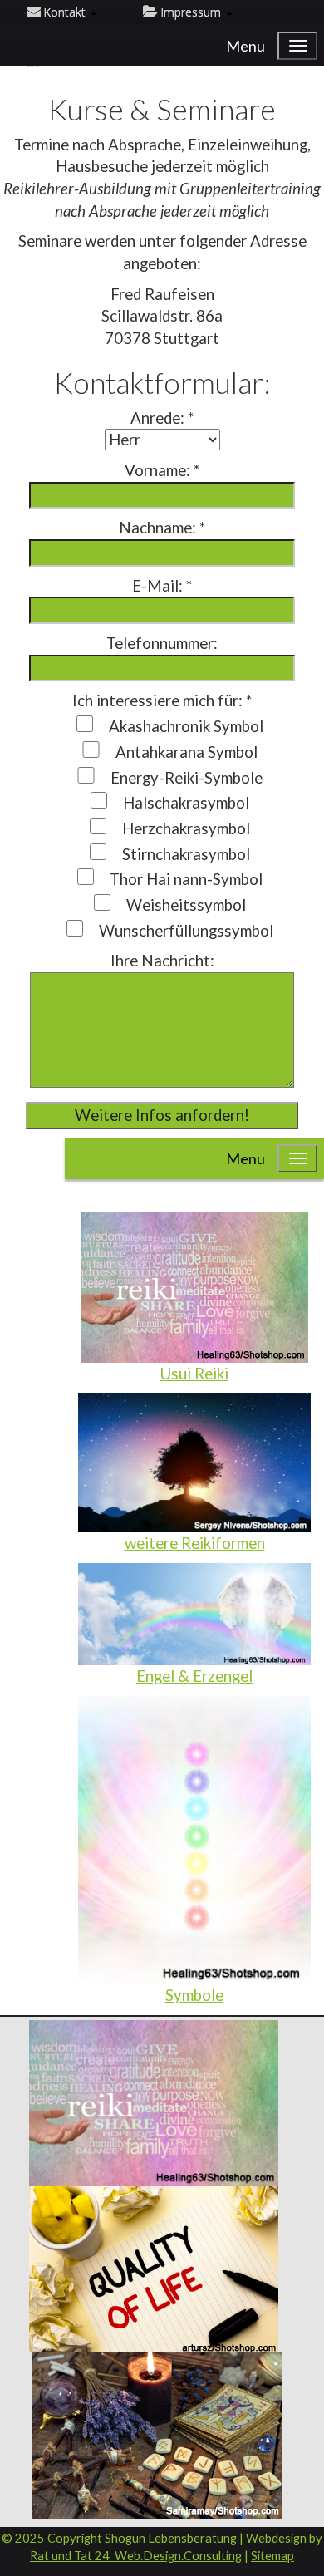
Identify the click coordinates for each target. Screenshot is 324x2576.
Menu (245, 46)
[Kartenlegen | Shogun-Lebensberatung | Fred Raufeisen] (157, 2433)
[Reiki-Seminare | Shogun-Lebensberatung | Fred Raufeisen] (154, 2101)
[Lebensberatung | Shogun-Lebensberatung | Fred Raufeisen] (154, 2267)
